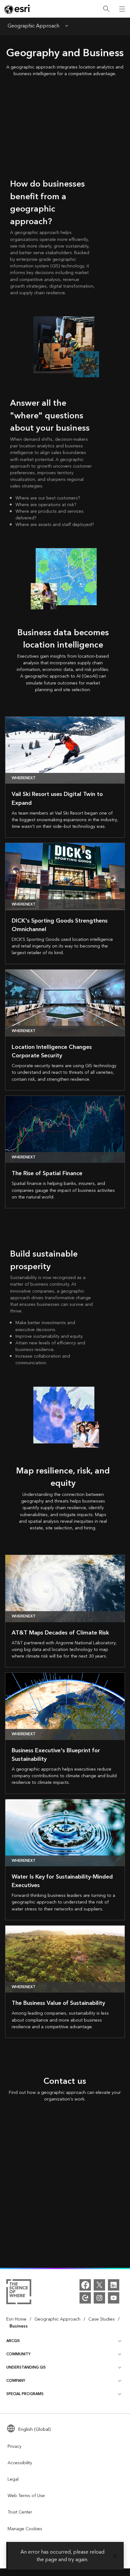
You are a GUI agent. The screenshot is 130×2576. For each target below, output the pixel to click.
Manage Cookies (25, 2529)
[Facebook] (85, 2285)
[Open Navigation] (122, 9)
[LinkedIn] (114, 2285)
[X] (99, 2285)
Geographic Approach (33, 27)
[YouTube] (114, 2298)
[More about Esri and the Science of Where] (19, 2293)
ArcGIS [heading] (13, 2341)
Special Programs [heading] (25, 2394)
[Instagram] (99, 2298)
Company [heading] (16, 2381)
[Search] (106, 9)
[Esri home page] (18, 9)
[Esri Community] (85, 2298)
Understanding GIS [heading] (26, 2367)
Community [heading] (18, 2354)
